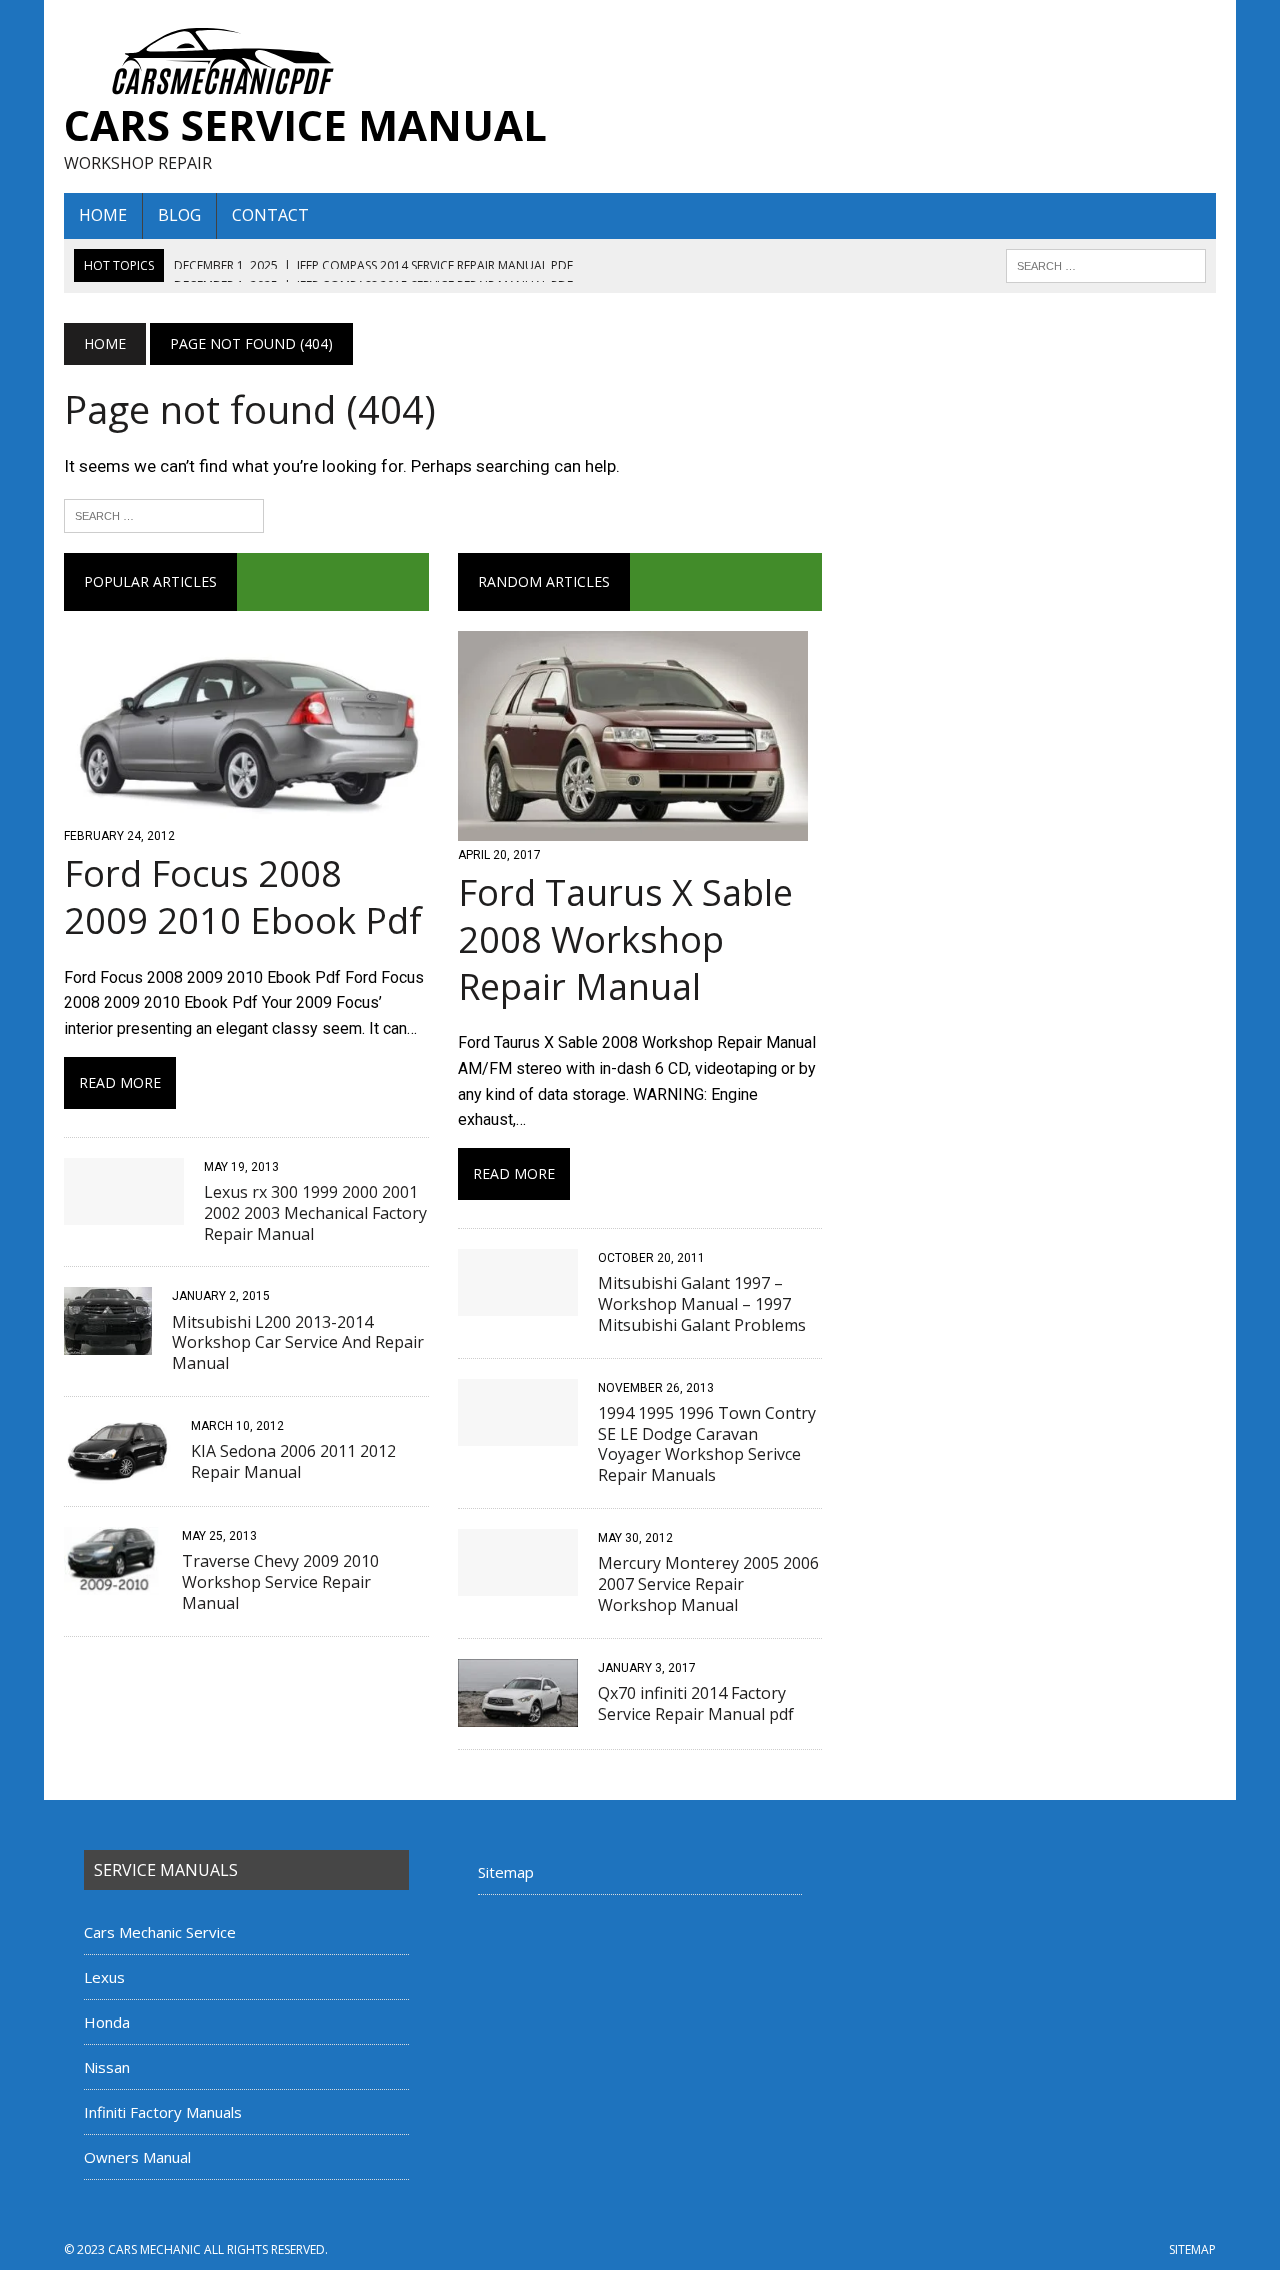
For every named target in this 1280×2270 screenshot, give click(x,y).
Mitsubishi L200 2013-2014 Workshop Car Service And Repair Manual (298, 1343)
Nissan (107, 2067)
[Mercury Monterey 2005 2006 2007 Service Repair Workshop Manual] (518, 1582)
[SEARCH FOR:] (1106, 264)
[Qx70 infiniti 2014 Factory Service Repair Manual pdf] (518, 1713)
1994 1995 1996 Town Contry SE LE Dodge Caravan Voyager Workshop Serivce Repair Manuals (707, 1444)
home (103, 215)
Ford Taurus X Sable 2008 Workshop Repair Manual (625, 939)
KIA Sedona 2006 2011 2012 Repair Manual (293, 1461)
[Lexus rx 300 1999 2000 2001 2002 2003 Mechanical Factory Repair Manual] (124, 1211)
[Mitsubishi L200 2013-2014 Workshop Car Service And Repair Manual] (108, 1341)
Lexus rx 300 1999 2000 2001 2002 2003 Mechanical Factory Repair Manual (315, 1213)
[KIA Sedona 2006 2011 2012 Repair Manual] (117, 1471)
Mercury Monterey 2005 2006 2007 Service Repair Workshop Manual (708, 1584)
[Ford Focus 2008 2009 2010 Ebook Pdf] (246, 808)
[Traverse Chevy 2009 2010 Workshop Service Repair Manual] (113, 1581)
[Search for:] (164, 514)
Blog (179, 215)
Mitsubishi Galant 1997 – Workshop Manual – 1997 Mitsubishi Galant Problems (702, 1304)
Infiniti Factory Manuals (163, 2112)
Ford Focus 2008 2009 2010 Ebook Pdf (243, 897)
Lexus (104, 1977)
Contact (270, 215)
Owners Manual (137, 2157)
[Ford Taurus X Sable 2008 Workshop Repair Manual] (633, 827)
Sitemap (506, 1872)
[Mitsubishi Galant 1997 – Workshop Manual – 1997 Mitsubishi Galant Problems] (518, 1303)
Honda (107, 2022)
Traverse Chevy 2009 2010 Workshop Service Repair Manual (280, 1582)
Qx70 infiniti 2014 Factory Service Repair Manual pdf (696, 1703)
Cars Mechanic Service (160, 1932)
